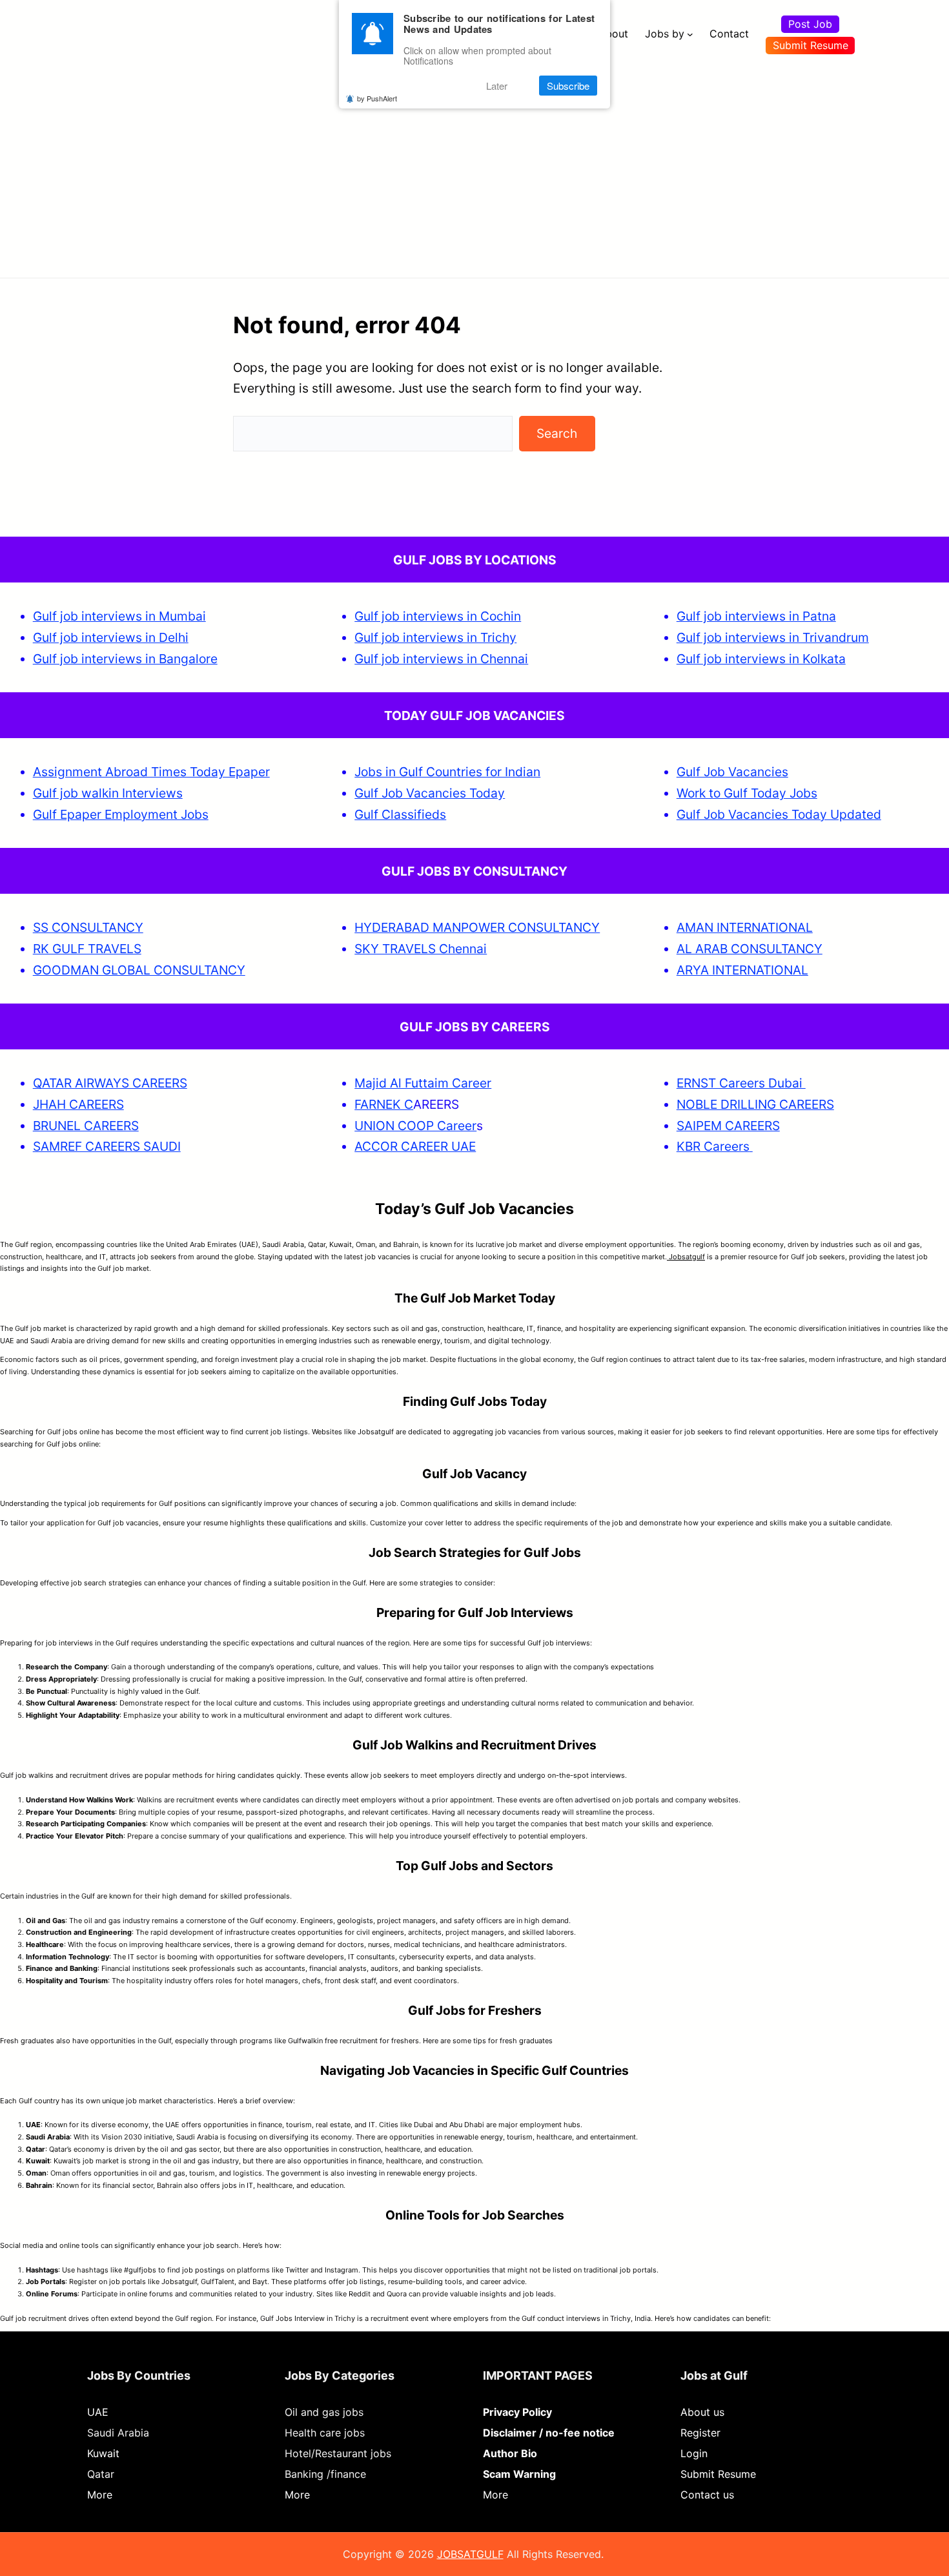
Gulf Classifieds (400, 814)
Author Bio (510, 2453)
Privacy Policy (517, 2412)
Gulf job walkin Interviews (108, 793)
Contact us (707, 2495)
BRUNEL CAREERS (86, 1126)
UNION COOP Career (415, 1126)
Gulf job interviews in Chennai (441, 659)
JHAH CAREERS (78, 1104)
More (100, 2495)
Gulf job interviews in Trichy (435, 637)
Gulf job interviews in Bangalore (125, 659)
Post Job (810, 24)
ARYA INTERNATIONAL (742, 970)
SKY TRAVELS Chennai (421, 949)
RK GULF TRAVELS (87, 949)
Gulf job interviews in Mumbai (119, 616)
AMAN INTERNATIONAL (745, 927)
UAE (98, 2412)
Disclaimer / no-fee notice (549, 2433)
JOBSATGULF (470, 2554)
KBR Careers (713, 1146)
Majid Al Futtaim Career (423, 1083)
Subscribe (568, 86)
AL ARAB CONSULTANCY (750, 949)
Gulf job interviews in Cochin (438, 616)
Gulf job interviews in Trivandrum (773, 637)
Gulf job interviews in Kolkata (761, 659)
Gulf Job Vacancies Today (430, 793)
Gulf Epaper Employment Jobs (121, 814)
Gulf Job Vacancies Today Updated (779, 814)
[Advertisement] (474, 165)
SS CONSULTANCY (88, 927)
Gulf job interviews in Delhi (111, 637)
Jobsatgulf (686, 1257)
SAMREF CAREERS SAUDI (107, 1146)
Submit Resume (811, 45)
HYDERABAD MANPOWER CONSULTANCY (477, 927)
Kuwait (103, 2453)
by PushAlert (377, 98)
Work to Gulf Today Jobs (747, 793)
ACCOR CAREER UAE (415, 1146)
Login (694, 2453)
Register (700, 2433)
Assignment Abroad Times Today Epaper (151, 772)
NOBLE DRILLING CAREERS (755, 1104)
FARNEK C (384, 1104)
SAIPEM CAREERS (728, 1126)
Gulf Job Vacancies (732, 772)
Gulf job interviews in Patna (756, 616)
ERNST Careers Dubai (741, 1083)
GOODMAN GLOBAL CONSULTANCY (139, 970)
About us (702, 2412)
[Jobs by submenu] (690, 34)
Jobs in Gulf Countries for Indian (447, 772)
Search (557, 433)
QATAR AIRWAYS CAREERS (110, 1083)
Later (497, 86)
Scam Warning (519, 2474)
